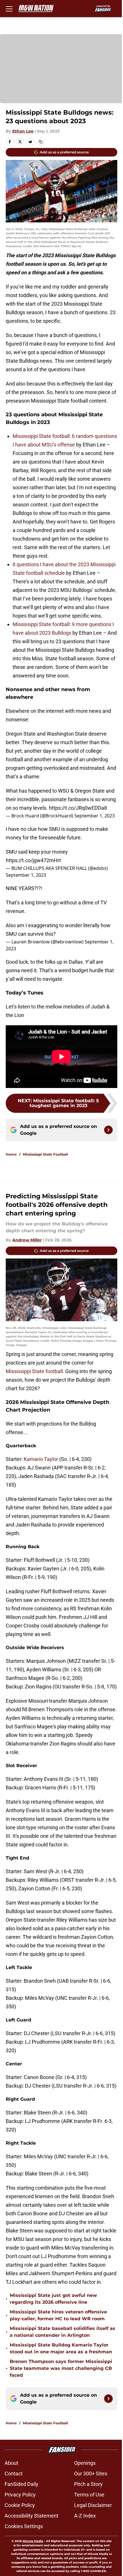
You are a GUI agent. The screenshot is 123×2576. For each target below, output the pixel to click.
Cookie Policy (20, 2505)
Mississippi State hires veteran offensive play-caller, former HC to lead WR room (58, 2315)
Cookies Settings (24, 2526)
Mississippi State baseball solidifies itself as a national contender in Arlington (63, 2332)
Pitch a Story (88, 2484)
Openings (85, 2463)
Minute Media (33, 2541)
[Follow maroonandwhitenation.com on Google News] (108, 1130)
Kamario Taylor (41, 1459)
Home (11, 1154)
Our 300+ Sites (91, 2474)
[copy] (41, 142)
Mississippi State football (34, 1371)
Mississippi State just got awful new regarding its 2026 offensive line (53, 2299)
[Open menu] (9, 9)
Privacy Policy (20, 2495)
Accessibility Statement (31, 2516)
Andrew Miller (27, 1240)
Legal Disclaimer (93, 2505)
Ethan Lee (23, 131)
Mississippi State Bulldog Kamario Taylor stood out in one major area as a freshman (61, 2348)
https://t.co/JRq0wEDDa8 (78, 808)
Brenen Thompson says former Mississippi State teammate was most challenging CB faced (61, 2368)
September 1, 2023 (95, 816)
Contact (14, 2474)
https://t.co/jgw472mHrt (33, 860)
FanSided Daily (21, 2484)
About (11, 2463)
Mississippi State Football (45, 1154)
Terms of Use (89, 2495)
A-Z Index (85, 2516)
